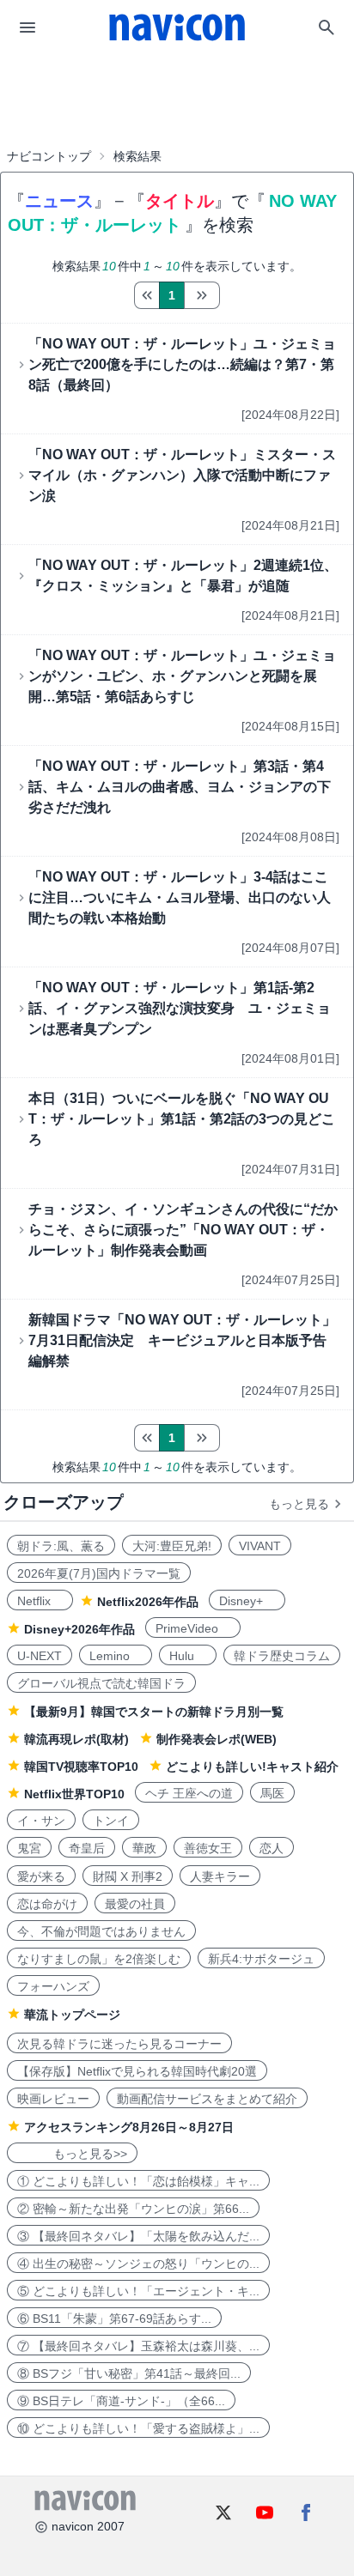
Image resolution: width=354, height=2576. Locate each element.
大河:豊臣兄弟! (172, 1546)
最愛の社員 (135, 1904)
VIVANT (260, 1546)
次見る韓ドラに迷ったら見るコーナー (119, 2044)
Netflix (40, 1601)
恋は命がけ (47, 1904)
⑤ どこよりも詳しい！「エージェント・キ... (138, 2291)
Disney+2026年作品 (79, 1629)
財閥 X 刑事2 (128, 1876)
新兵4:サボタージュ (261, 1959)
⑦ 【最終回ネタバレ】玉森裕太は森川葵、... (138, 2346)
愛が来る (41, 1876)
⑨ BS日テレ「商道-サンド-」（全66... (121, 2401)
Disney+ (247, 1601)
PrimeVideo (193, 1628)
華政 (144, 1848)
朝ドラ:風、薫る (61, 1546)
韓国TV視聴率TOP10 (81, 1767)
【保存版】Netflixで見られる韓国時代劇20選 (137, 2071)
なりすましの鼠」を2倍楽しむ (99, 1959)
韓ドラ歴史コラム (282, 1656)
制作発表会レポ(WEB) (217, 1739)
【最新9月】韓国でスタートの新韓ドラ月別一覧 (154, 1712)
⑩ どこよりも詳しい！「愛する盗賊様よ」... (138, 2428)
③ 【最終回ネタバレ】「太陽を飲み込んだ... (138, 2236)
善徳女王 (208, 1848)
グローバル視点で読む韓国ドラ (101, 1683)
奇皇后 (87, 1848)
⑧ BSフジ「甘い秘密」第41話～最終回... (129, 2373)
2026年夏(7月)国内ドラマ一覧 (99, 1573)
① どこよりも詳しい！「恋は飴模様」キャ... (138, 2181)
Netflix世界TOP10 (74, 1794)
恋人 (272, 1848)
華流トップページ (72, 2015)
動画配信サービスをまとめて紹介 (207, 2099)
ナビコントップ (49, 156)
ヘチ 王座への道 (189, 1793)
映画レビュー (53, 2099)
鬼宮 (29, 1848)
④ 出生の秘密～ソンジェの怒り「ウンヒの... (138, 2264)
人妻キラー (220, 1876)
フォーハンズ (53, 1986)
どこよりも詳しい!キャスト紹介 (252, 1767)
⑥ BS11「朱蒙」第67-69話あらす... (114, 2318)
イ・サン (41, 1821)
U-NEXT (40, 1656)
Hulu (188, 1656)
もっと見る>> (72, 2154)
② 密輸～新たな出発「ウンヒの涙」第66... (133, 2209)
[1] (146, 295)
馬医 (272, 1793)
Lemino (116, 1656)
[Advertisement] (177, 98)
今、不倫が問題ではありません (101, 1931)
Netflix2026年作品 (148, 1602)
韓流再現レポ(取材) (76, 1739)
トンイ (111, 1821)
